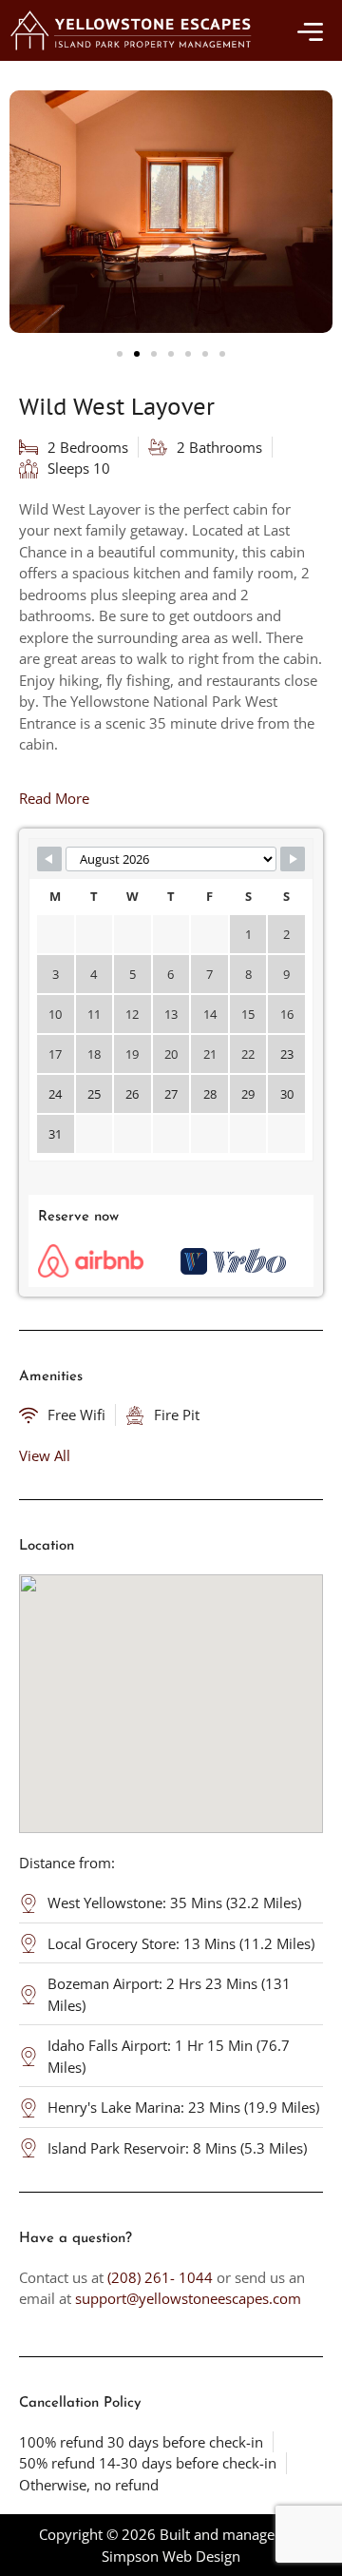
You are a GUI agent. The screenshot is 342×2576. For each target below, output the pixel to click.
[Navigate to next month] (293, 859)
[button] (120, 354)
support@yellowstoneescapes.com (188, 2298)
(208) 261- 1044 (160, 2277)
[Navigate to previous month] (49, 859)
